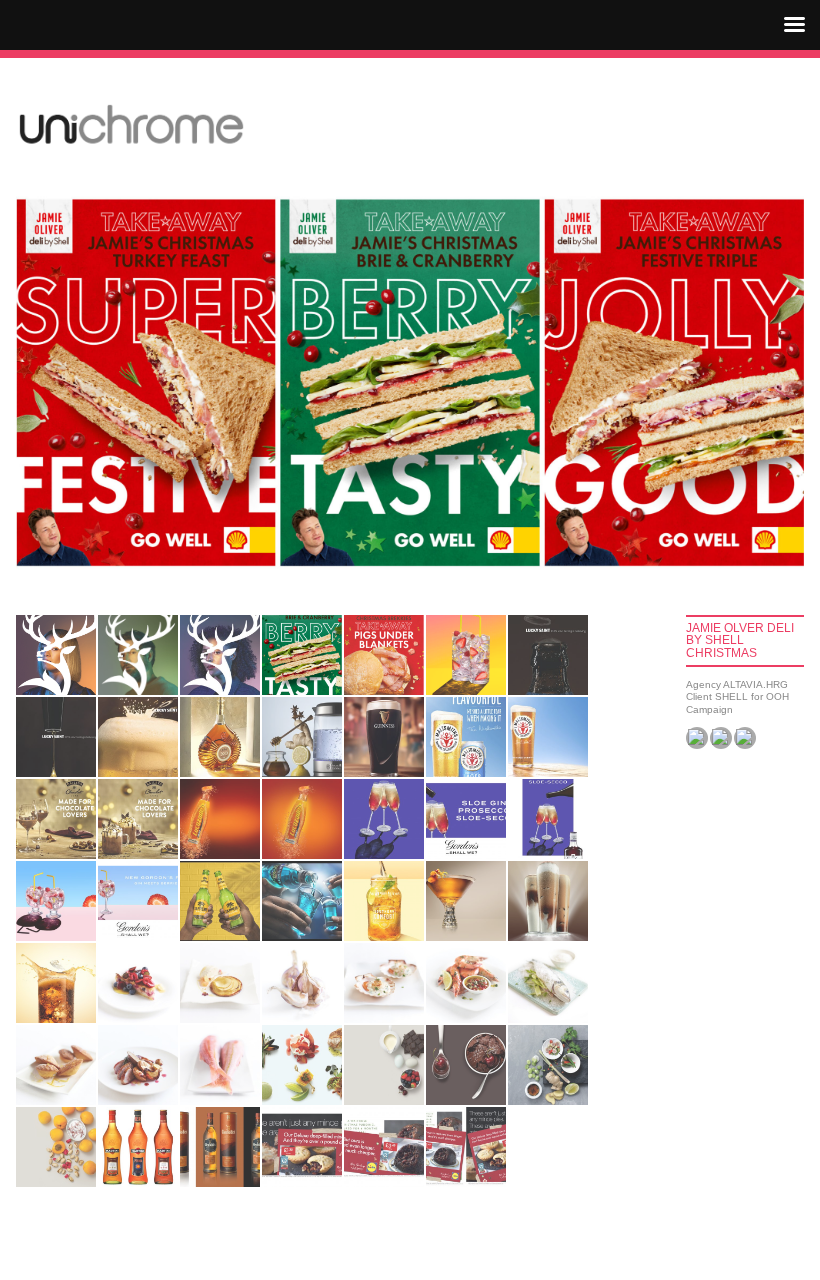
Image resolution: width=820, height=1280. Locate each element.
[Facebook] (697, 738)
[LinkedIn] (745, 738)
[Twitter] (721, 738)
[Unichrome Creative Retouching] (131, 125)
